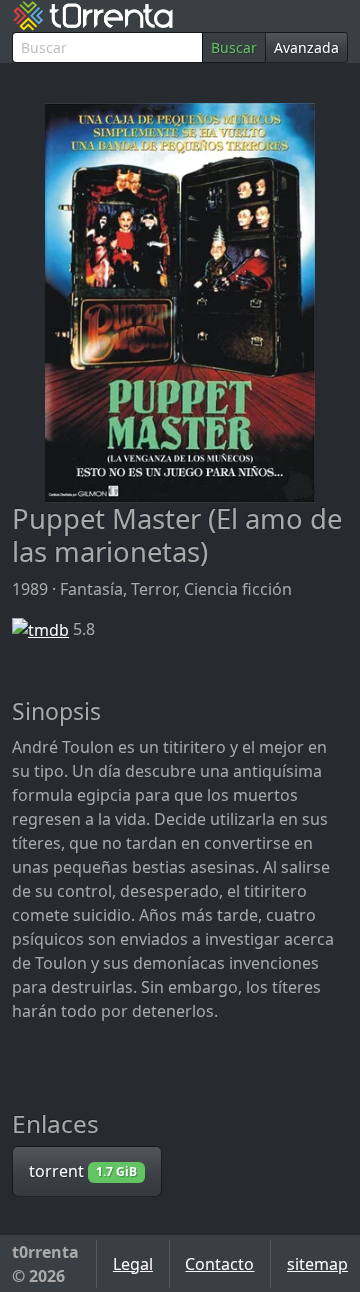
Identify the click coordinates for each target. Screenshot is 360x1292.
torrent (83, 1171)
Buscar (234, 47)
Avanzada (306, 47)
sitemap (317, 1264)
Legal (133, 1264)
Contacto (219, 1264)
